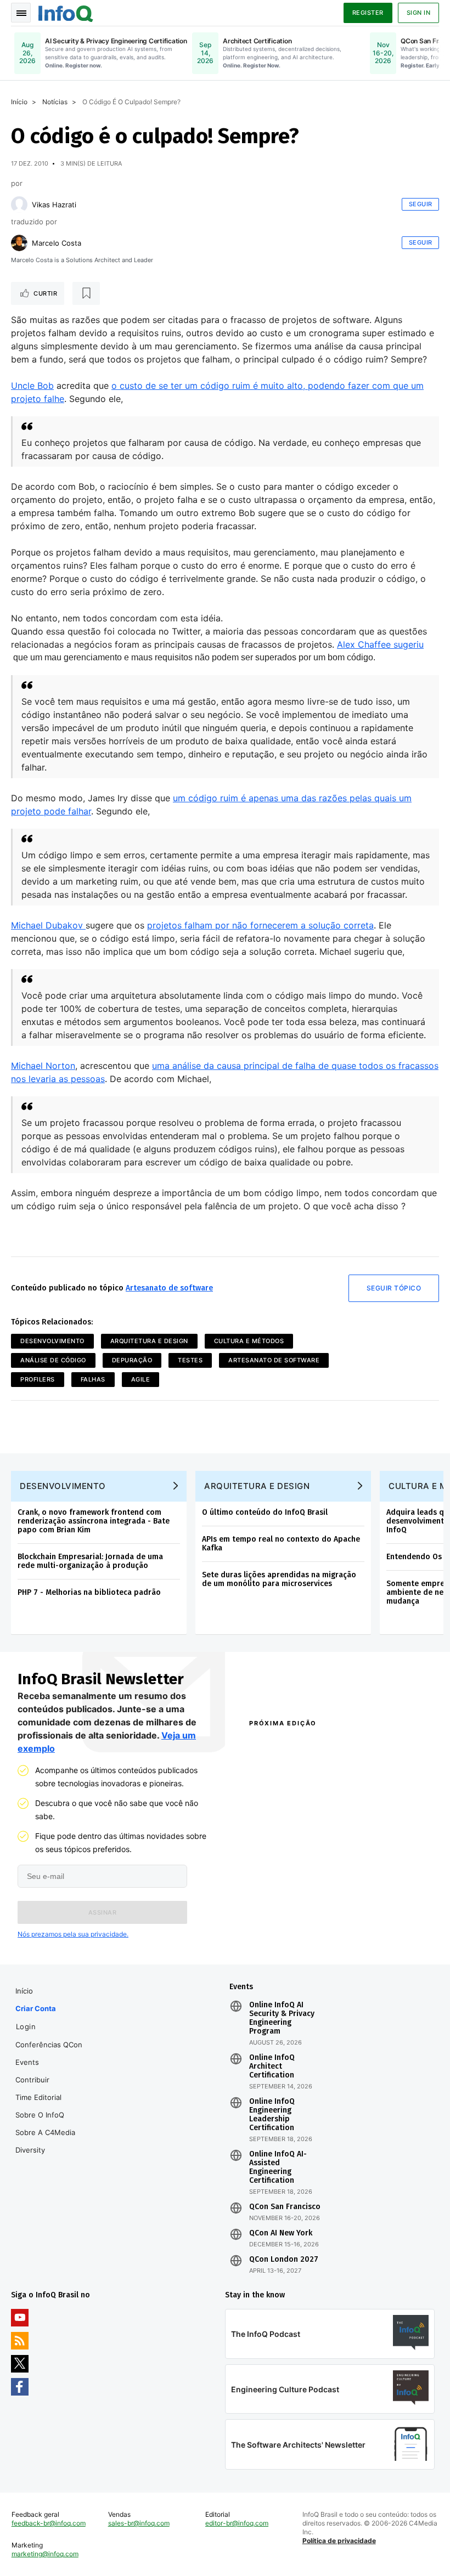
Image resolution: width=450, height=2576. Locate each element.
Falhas (93, 1379)
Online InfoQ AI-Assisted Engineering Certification (278, 2167)
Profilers (38, 1379)
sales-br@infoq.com (139, 2523)
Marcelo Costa (57, 243)
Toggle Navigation (21, 13)
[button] (102, 1912)
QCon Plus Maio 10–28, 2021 (283, 1934)
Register (368, 13)
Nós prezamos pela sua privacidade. (73, 1934)
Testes (190, 1360)
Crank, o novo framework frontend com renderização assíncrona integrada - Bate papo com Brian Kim (94, 1521)
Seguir (421, 204)
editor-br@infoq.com (237, 2523)
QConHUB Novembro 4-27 (289, 1915)
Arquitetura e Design (149, 1341)
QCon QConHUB (312, 1747)
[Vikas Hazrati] (19, 205)
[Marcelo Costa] (19, 243)
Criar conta (36, 2008)
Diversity (30, 2150)
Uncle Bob (32, 386)
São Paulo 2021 (365, 1915)
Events (27, 2062)
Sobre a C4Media (45, 2132)
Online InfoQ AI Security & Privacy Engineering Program (282, 2018)
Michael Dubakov (48, 925)
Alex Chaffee (365, 644)
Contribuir (32, 2080)
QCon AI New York (281, 2233)
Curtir (45, 293)
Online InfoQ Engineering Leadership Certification (272, 2115)
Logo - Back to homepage (66, 12)
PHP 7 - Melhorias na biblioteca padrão (89, 1592)
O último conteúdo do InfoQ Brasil (265, 1512)
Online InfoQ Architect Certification (272, 2067)
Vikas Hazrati (54, 205)
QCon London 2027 (284, 2260)
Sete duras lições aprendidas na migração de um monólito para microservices (279, 1579)
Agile (141, 1379)
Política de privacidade (339, 2541)
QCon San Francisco (285, 2207)
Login (26, 2026)
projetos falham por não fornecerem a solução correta (260, 925)
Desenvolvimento (52, 1341)
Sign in (419, 13)
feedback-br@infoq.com (49, 2523)
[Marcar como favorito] (86, 293)
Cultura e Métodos (249, 1341)
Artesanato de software (169, 1288)
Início (19, 102)
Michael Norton (43, 1066)
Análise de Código (53, 1360)
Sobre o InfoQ (40, 2115)
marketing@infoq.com (45, 2554)
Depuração (132, 1360)
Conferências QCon (49, 2045)
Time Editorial (38, 2097)
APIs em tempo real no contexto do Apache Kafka (281, 1544)
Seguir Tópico (394, 1288)
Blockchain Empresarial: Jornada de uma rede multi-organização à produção (90, 1561)
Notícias (55, 102)
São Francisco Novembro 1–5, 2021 (382, 1934)
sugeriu (409, 644)
